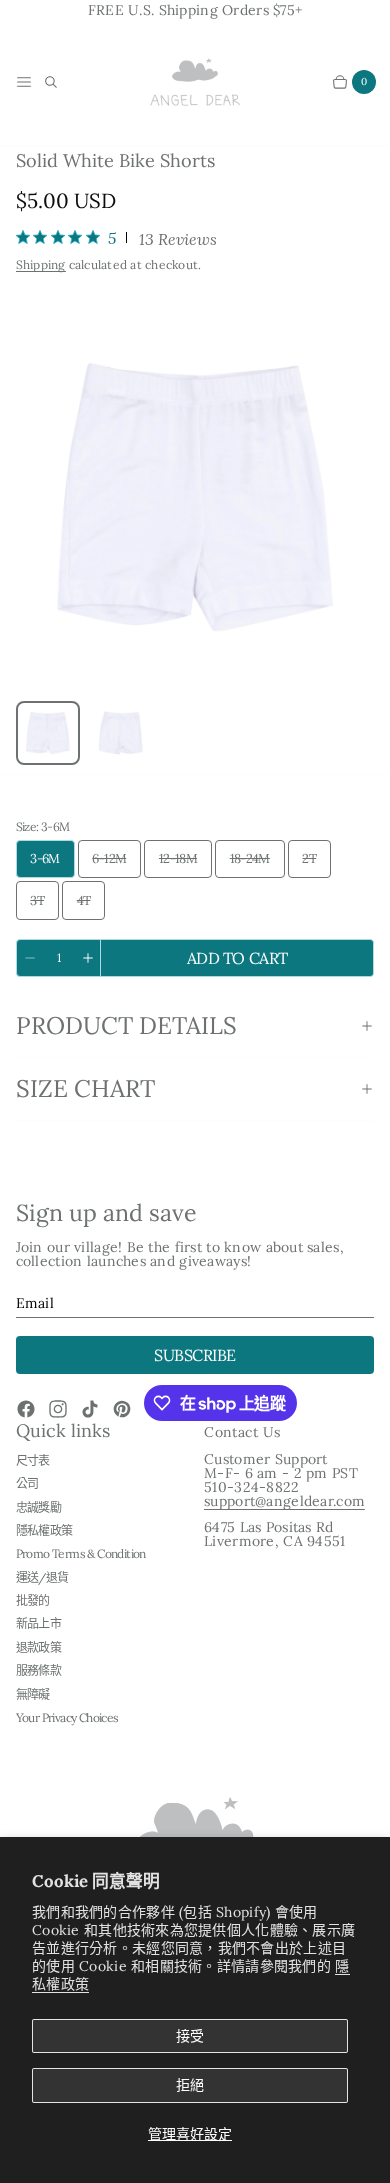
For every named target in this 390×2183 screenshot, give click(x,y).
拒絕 (190, 2085)
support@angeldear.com (284, 1501)
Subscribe (195, 1355)
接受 (190, 2036)
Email (35, 1303)
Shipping (41, 264)
